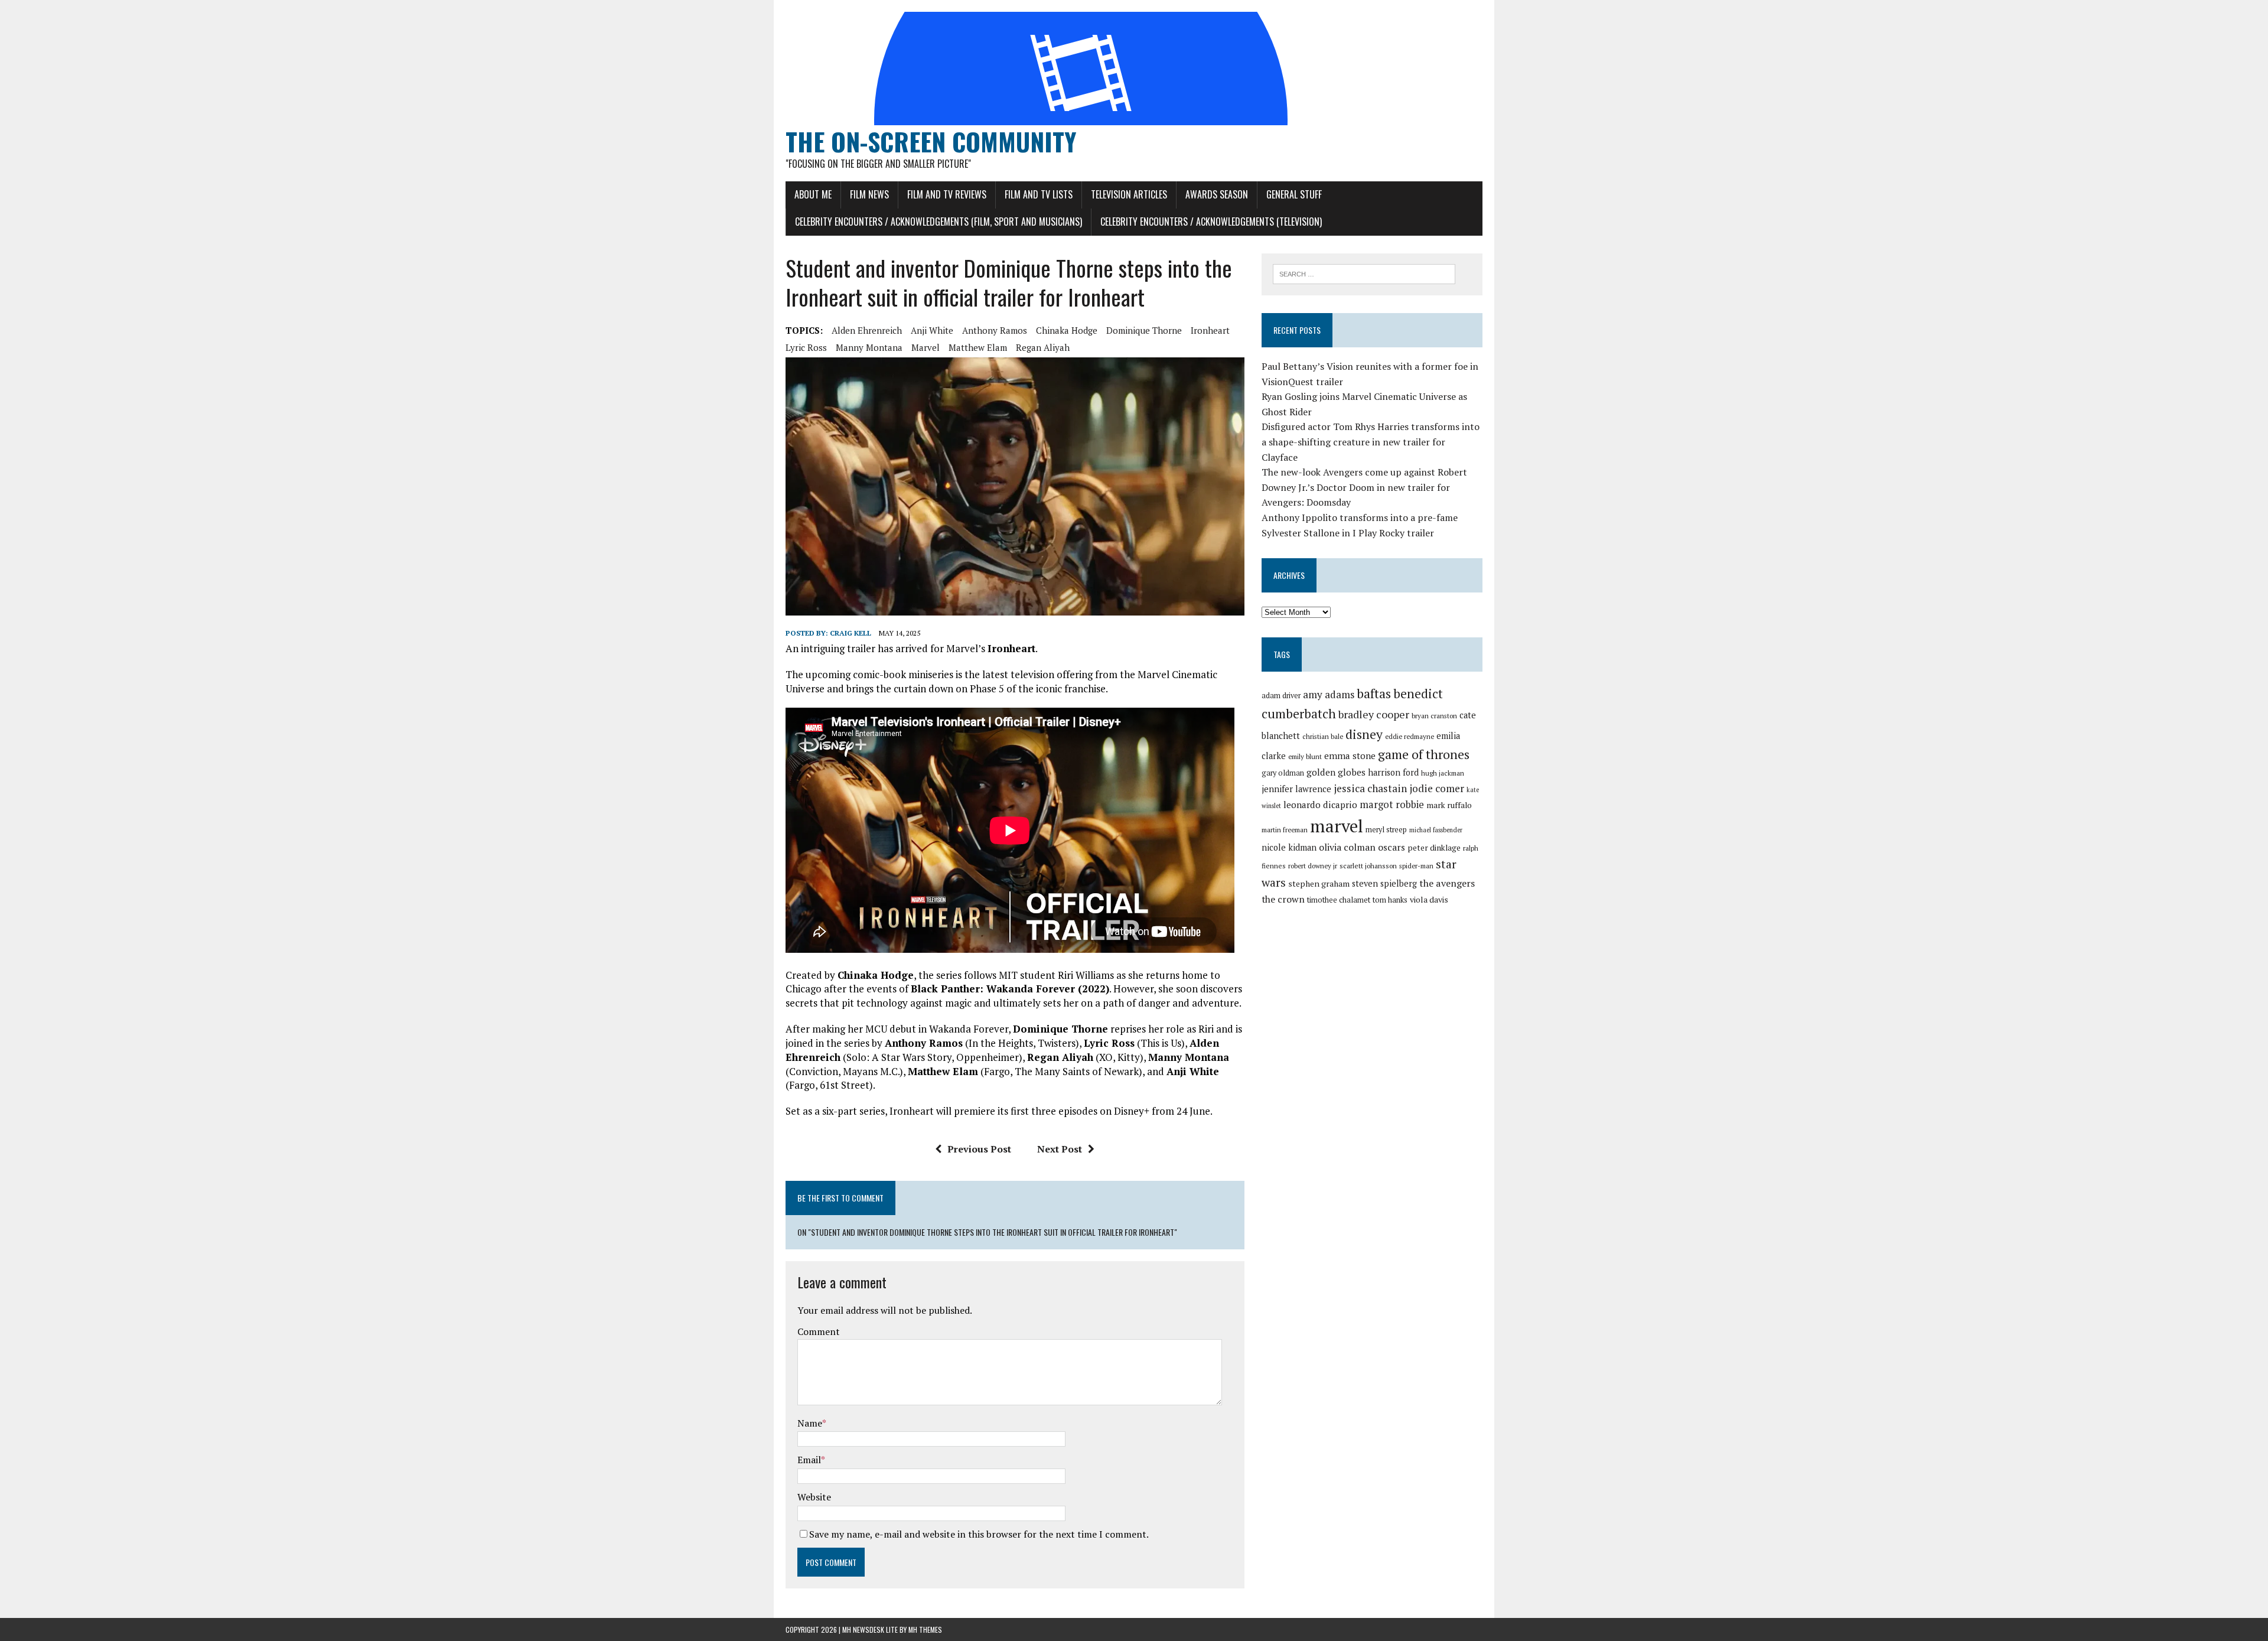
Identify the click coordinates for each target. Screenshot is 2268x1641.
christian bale (1323, 736)
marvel (926, 347)
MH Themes (925, 1629)
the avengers (1447, 883)
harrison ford (1393, 772)
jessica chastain (1370, 788)
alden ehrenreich (867, 330)
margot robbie (1392, 805)
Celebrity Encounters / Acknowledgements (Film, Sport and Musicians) (939, 222)
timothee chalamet (1339, 900)
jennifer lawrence (1296, 789)
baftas (1374, 693)
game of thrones (1424, 754)
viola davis (1429, 899)
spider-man (1416, 866)
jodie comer (1437, 788)
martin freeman (1285, 830)
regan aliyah (1043, 347)
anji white (932, 330)
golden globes (1336, 772)
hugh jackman (1443, 773)
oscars (1392, 847)
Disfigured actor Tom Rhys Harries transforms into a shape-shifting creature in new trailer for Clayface (1371, 442)
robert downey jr (1313, 866)
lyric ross (806, 347)
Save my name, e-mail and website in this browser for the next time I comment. (979, 1534)
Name (810, 1423)
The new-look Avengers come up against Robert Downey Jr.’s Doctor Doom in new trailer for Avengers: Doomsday (1364, 487)
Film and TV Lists (1039, 194)
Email (809, 1460)
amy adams (1329, 694)
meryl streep (1386, 830)
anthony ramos (995, 330)
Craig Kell (850, 633)
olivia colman (1347, 847)
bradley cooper (1374, 714)
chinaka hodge (1067, 330)
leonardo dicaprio (1320, 805)
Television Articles (1129, 194)
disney (1364, 734)
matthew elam (978, 347)
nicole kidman (1289, 847)
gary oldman (1283, 773)
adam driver (1281, 696)
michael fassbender (1436, 830)
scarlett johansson (1368, 866)
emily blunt (1305, 756)
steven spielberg (1384, 883)
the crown (1283, 899)
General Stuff (1294, 194)
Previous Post (979, 1149)
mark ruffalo (1449, 805)
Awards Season (1217, 194)
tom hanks (1390, 900)
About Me (813, 194)
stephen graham (1319, 883)
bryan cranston (1434, 716)
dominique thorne (1144, 330)
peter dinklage (1434, 848)
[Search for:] (1364, 273)
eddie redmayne (1410, 736)
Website (814, 1497)
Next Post (1060, 1149)
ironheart (1210, 330)
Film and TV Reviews (947, 194)
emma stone (1350, 756)
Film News (869, 194)
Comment (819, 1331)
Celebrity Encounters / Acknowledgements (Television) (1211, 222)
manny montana (869, 347)
